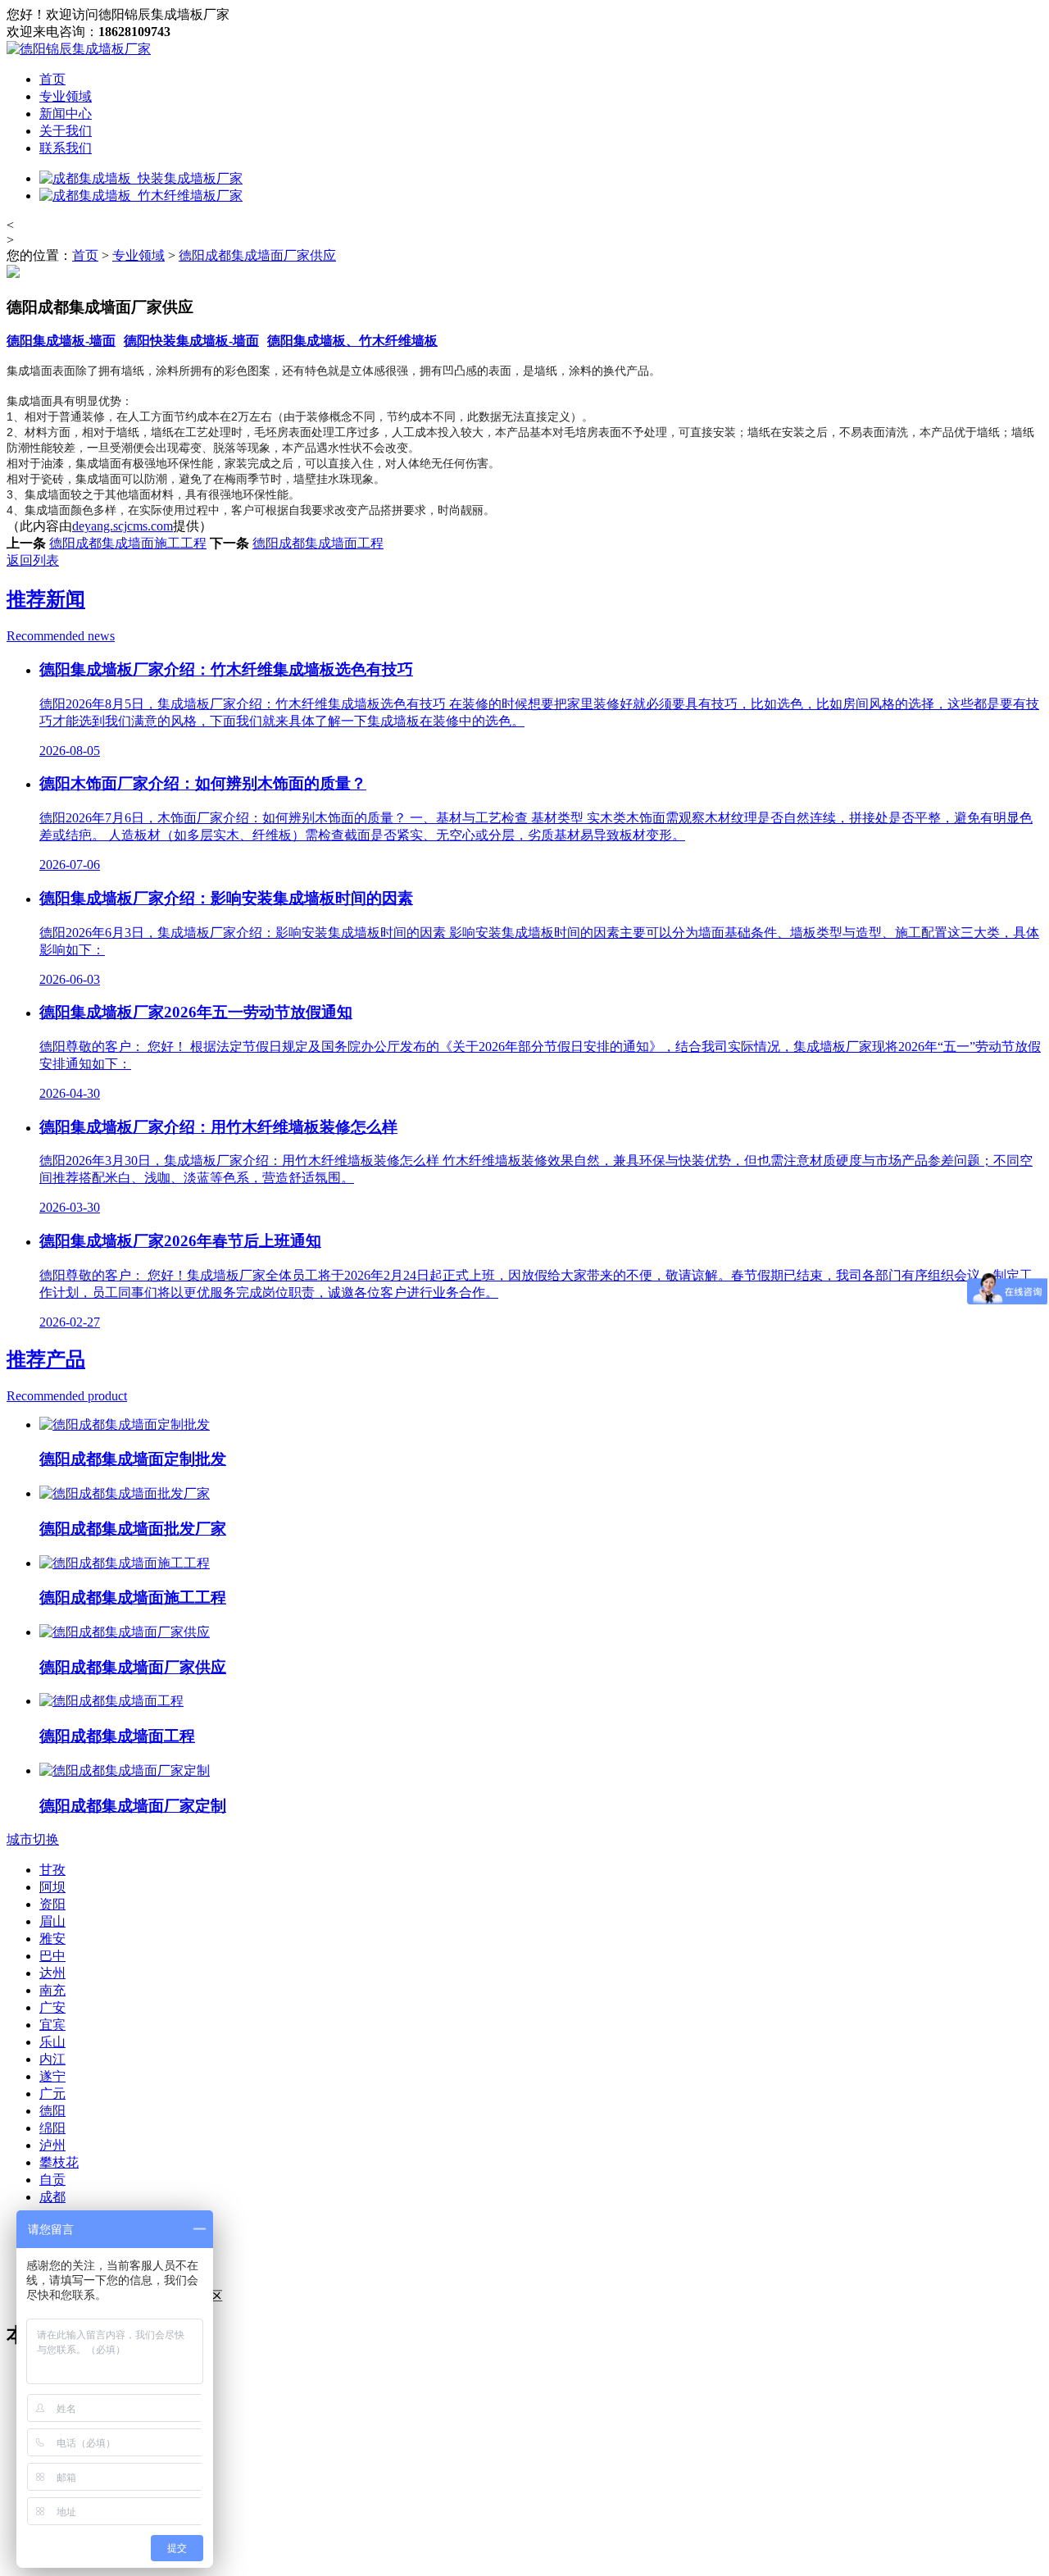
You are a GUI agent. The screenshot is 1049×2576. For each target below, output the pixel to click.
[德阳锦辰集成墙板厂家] (79, 49)
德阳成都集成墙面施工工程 (128, 543)
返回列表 (33, 560)
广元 (52, 2094)
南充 (52, 1990)
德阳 (52, 2111)
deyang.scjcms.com (123, 526)
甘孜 (52, 1870)
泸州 (52, 2145)
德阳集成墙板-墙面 (61, 341)
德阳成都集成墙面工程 (318, 543)
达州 (52, 1973)
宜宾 (52, 2025)
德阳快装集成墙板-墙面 (191, 341)
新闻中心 (66, 114)
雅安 (52, 1939)
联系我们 (66, 148)
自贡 (52, 2180)
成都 (52, 2197)
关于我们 (66, 131)
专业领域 (66, 96)
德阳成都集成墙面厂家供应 (257, 255)
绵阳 (52, 2128)
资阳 (52, 1904)
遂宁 (52, 2076)
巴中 (52, 1956)
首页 (52, 79)
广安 (52, 2007)
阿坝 (52, 1887)
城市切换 (33, 1839)
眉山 (52, 1921)
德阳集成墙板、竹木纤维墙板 (352, 341)
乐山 (52, 2042)
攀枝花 (59, 2162)
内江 (52, 2059)
